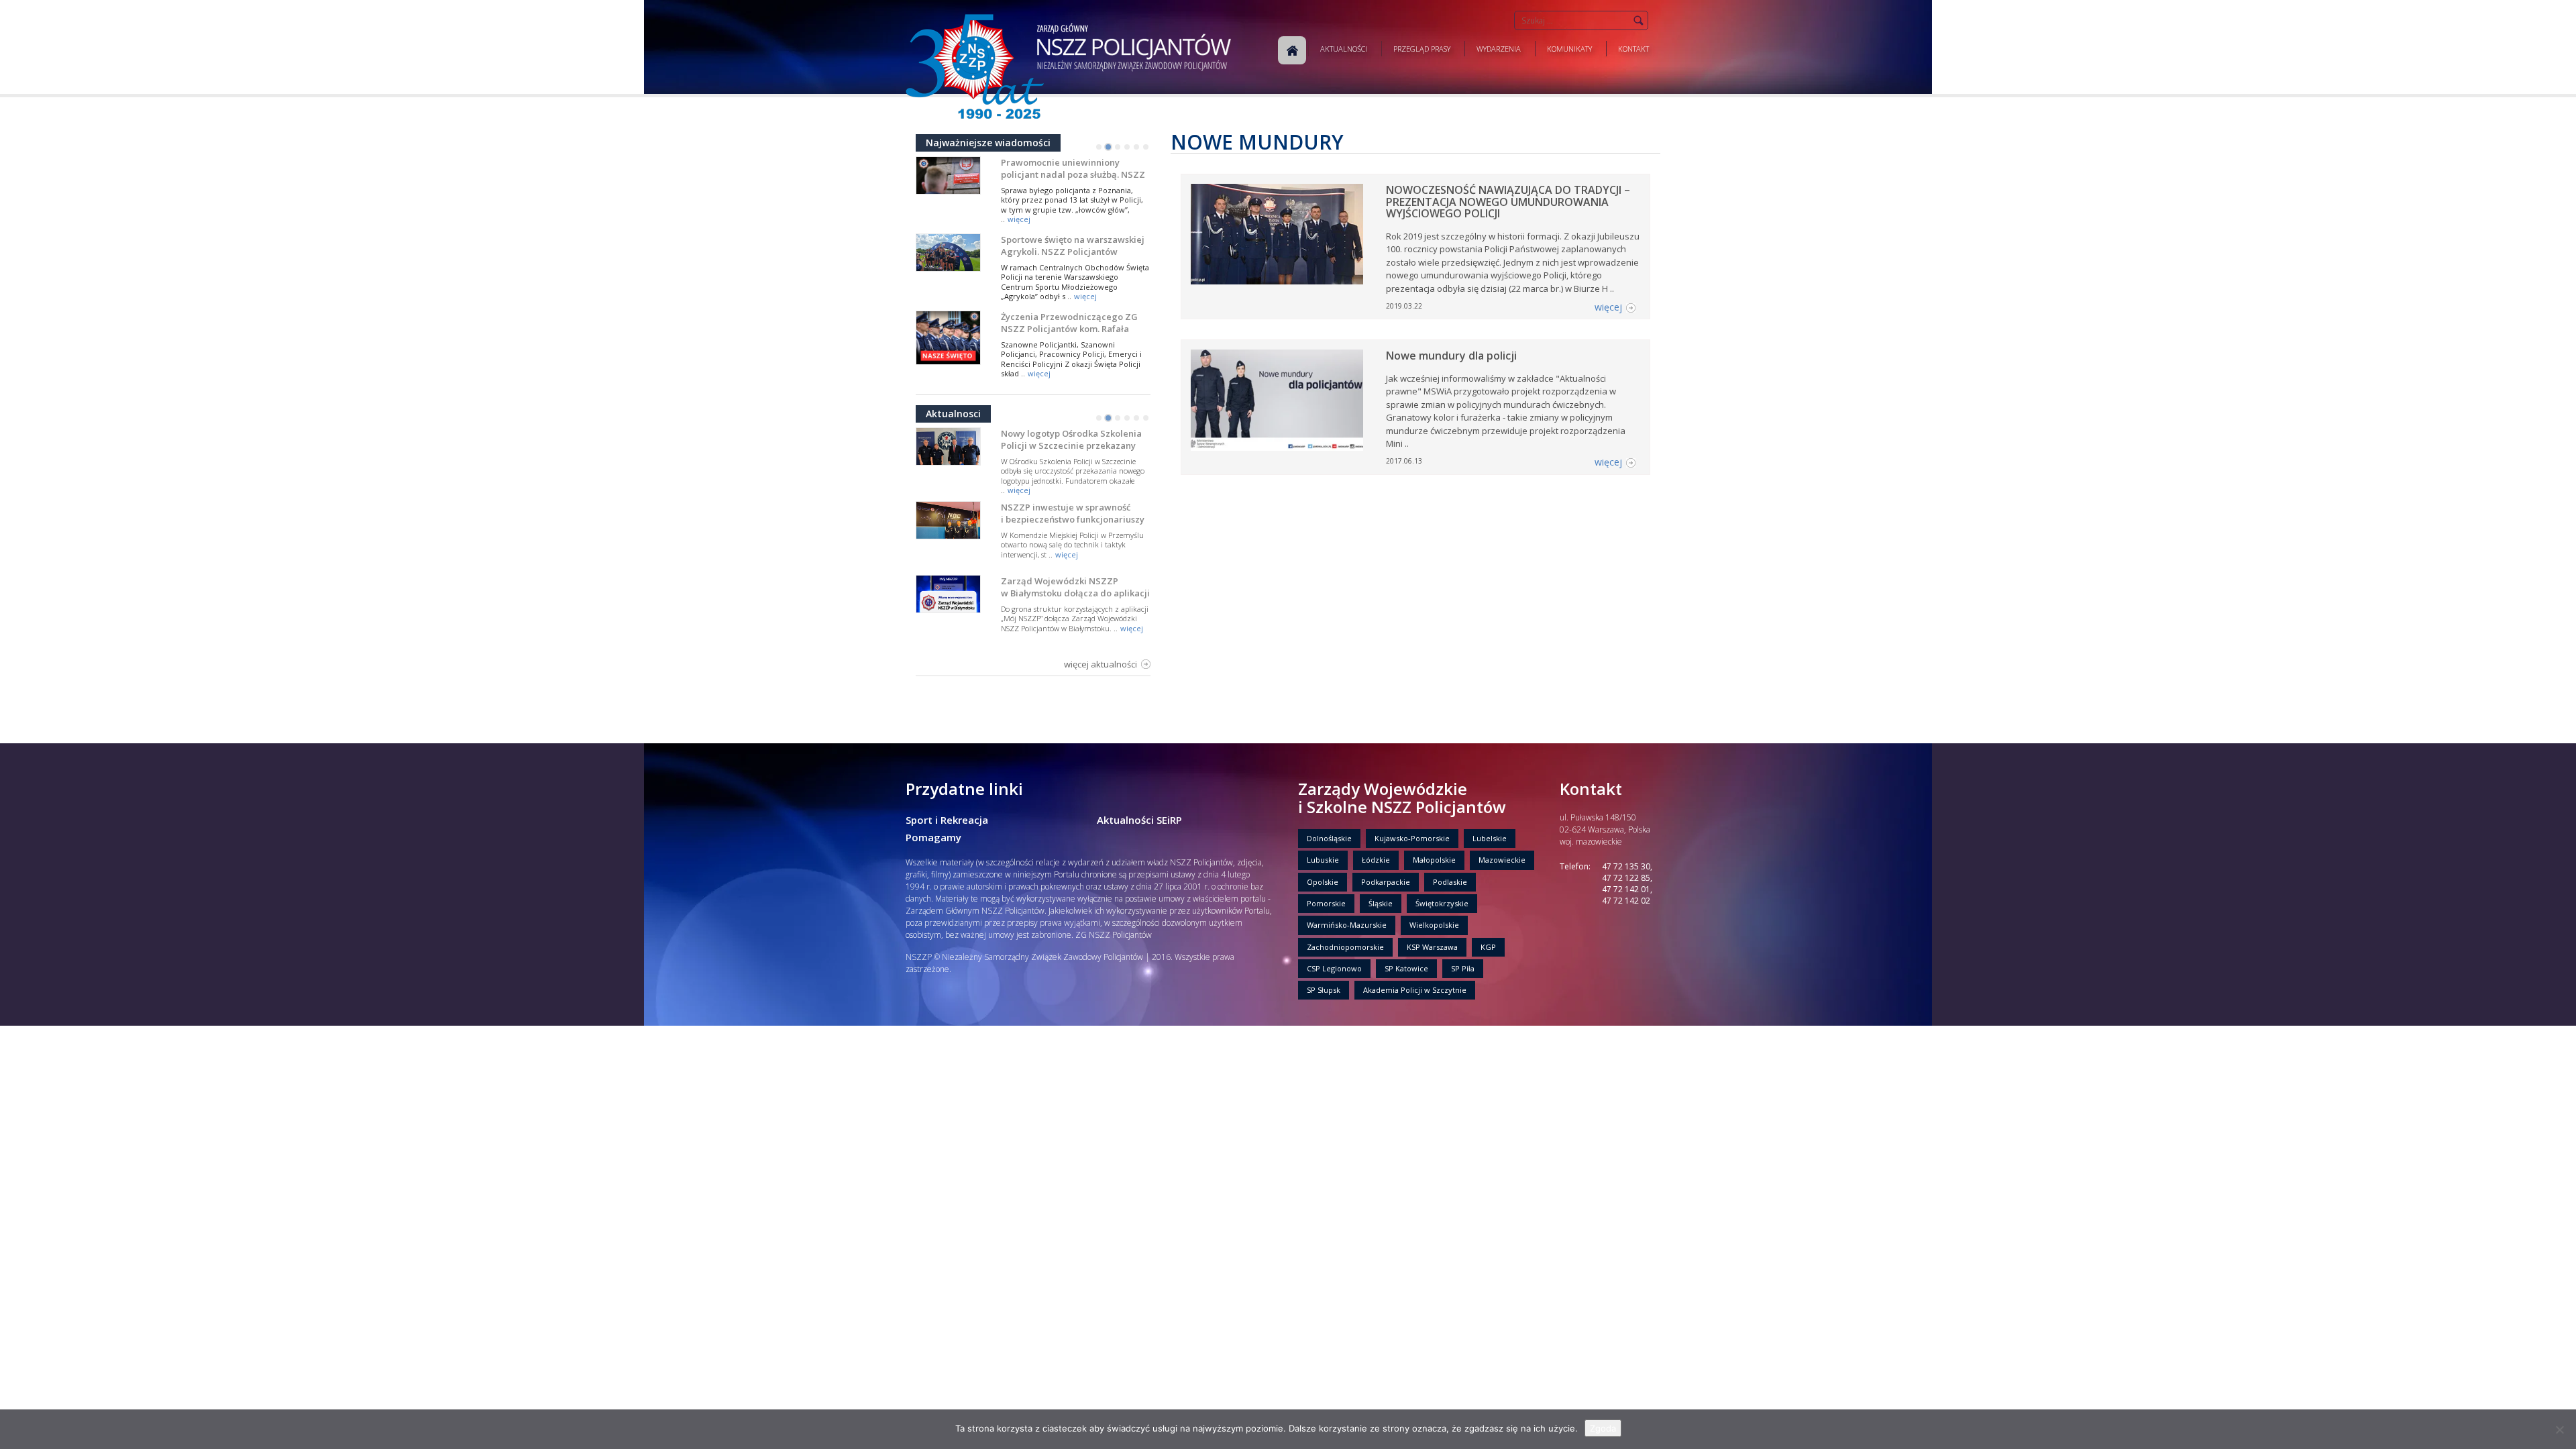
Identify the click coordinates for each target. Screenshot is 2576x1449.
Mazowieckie (1502, 860)
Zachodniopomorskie (1345, 947)
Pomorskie (1326, 903)
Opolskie (1323, 882)
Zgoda (1603, 1428)
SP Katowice (1406, 968)
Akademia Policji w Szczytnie (1415, 990)
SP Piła (1463, 968)
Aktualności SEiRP (1139, 820)
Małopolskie (1434, 860)
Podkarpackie (1386, 882)
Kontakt (1633, 49)
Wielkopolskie (1434, 925)
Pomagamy (933, 837)
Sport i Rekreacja (947, 820)
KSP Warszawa (1432, 947)
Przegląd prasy (1422, 49)
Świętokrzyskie (1442, 903)
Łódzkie (1376, 860)
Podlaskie (1450, 882)
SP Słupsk (1324, 990)
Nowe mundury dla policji (1451, 356)
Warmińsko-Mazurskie (1347, 925)
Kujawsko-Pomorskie (1412, 838)
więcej (1019, 219)
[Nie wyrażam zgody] (2559, 1430)
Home (1292, 50)
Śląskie (1381, 903)
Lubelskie (1490, 838)
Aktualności (1344, 49)
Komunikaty (1569, 49)
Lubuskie (1323, 860)
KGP (1488, 947)
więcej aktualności (1101, 664)
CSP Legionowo (1334, 968)
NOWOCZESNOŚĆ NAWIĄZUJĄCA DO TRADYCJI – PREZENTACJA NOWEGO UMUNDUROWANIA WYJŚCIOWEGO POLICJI (1508, 202)
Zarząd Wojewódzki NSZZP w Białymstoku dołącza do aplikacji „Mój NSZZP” (1075, 593)
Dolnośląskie (1329, 838)
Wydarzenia (1499, 49)
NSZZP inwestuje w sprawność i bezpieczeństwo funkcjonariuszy (1073, 513)
